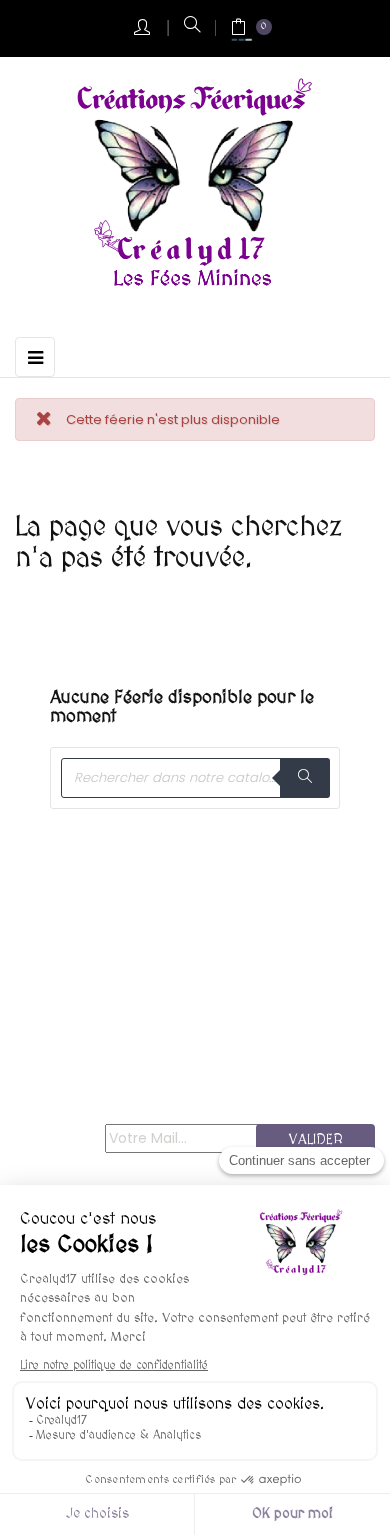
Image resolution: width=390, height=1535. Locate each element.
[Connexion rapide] (143, 28)
